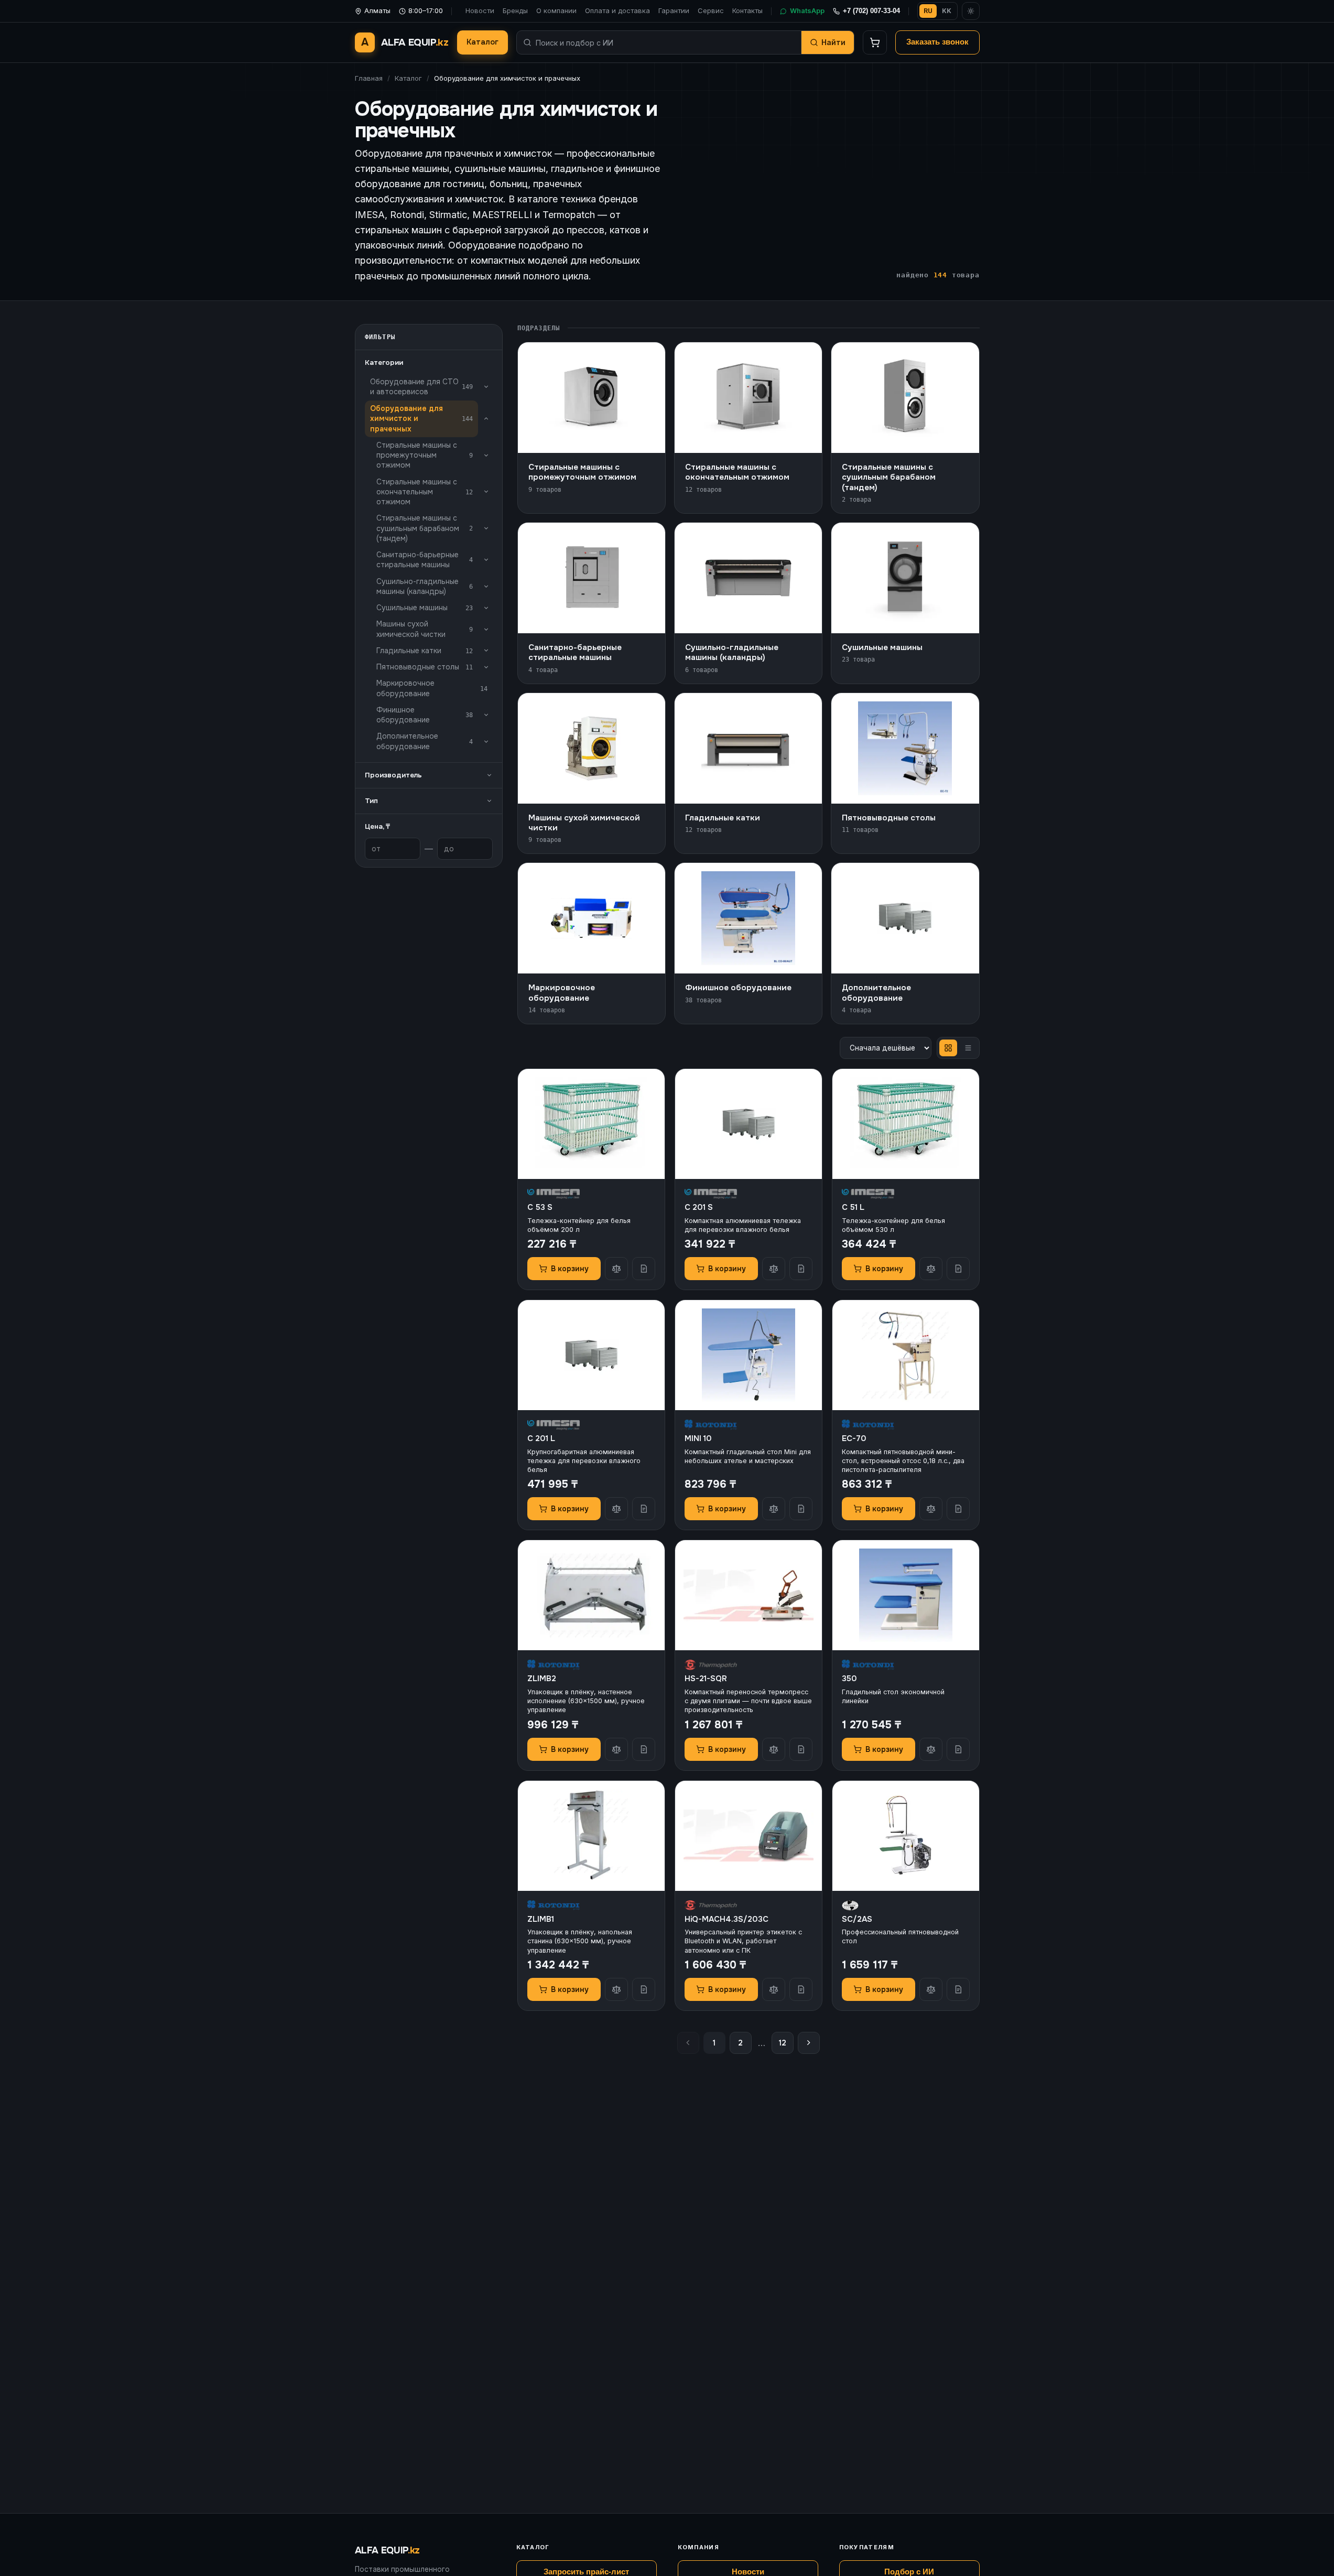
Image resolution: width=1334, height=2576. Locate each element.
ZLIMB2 (542, 1679)
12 (783, 2043)
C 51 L (853, 1207)
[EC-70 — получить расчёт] (958, 1509)
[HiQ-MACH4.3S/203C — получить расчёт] (801, 1989)
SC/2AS (857, 1919)
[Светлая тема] (971, 11)
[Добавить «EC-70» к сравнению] (931, 1509)
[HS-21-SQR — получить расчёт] (801, 1749)
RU (928, 11)
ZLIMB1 (541, 1919)
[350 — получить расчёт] (958, 1749)
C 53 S (540, 1207)
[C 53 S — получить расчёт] (644, 1269)
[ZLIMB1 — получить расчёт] (644, 1989)
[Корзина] (875, 42)
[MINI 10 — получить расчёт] (801, 1509)
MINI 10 (698, 1438)
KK (947, 11)
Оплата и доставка (617, 10)
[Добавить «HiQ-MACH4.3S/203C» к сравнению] (774, 1989)
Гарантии (674, 10)
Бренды (515, 10)
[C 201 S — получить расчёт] (801, 1269)
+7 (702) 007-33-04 (871, 11)
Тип (371, 801)
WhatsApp (807, 10)
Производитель (393, 775)
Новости (480, 10)
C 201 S (699, 1207)
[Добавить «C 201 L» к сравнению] (616, 1509)
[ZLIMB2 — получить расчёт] (644, 1749)
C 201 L (541, 1438)
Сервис (711, 10)
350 (849, 1679)
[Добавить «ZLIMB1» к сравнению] (616, 1989)
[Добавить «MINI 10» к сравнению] (774, 1509)
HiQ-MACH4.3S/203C (726, 1919)
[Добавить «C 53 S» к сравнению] (616, 1269)
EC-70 (854, 1438)
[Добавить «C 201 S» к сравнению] (774, 1269)
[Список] (968, 1048)
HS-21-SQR (706, 1679)
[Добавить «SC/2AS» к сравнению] (931, 1989)
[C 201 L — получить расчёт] (644, 1509)
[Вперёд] (809, 2043)
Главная (369, 78)
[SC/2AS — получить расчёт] (958, 1989)
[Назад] (688, 2043)
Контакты (747, 10)
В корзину (570, 1269)
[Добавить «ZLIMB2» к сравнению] (616, 1749)
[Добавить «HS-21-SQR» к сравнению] (774, 1749)
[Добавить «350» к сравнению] (931, 1749)
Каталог (482, 42)
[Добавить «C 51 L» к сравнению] (931, 1269)
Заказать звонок (937, 42)
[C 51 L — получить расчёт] (958, 1269)
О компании (556, 10)
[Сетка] (948, 1048)
